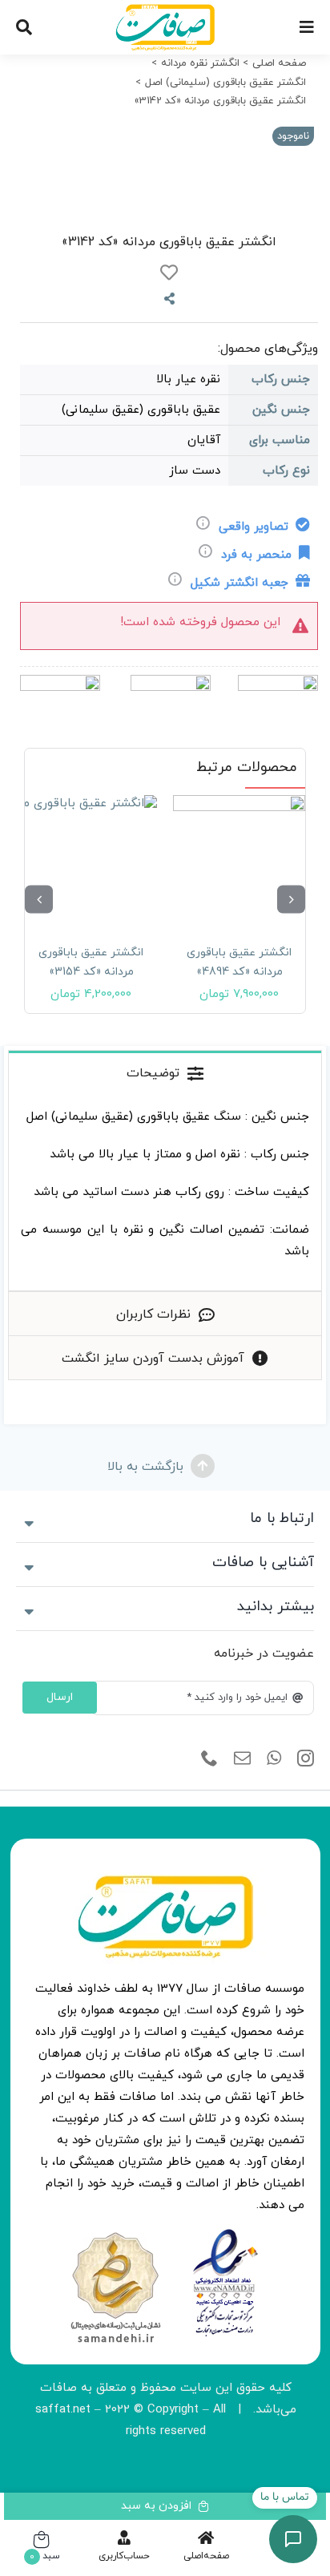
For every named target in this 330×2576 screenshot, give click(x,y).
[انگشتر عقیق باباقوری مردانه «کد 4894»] (239, 861)
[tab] (165, 1072)
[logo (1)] (115, 2234)
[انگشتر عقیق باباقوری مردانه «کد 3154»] (91, 861)
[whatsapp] (274, 1758)
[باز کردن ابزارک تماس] (293, 2539)
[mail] (242, 1758)
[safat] (165, 10)
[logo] (225, 2234)
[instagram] (306, 1758)
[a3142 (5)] (165, 165)
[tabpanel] (165, 1193)
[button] (291, 899)
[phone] (209, 1758)
